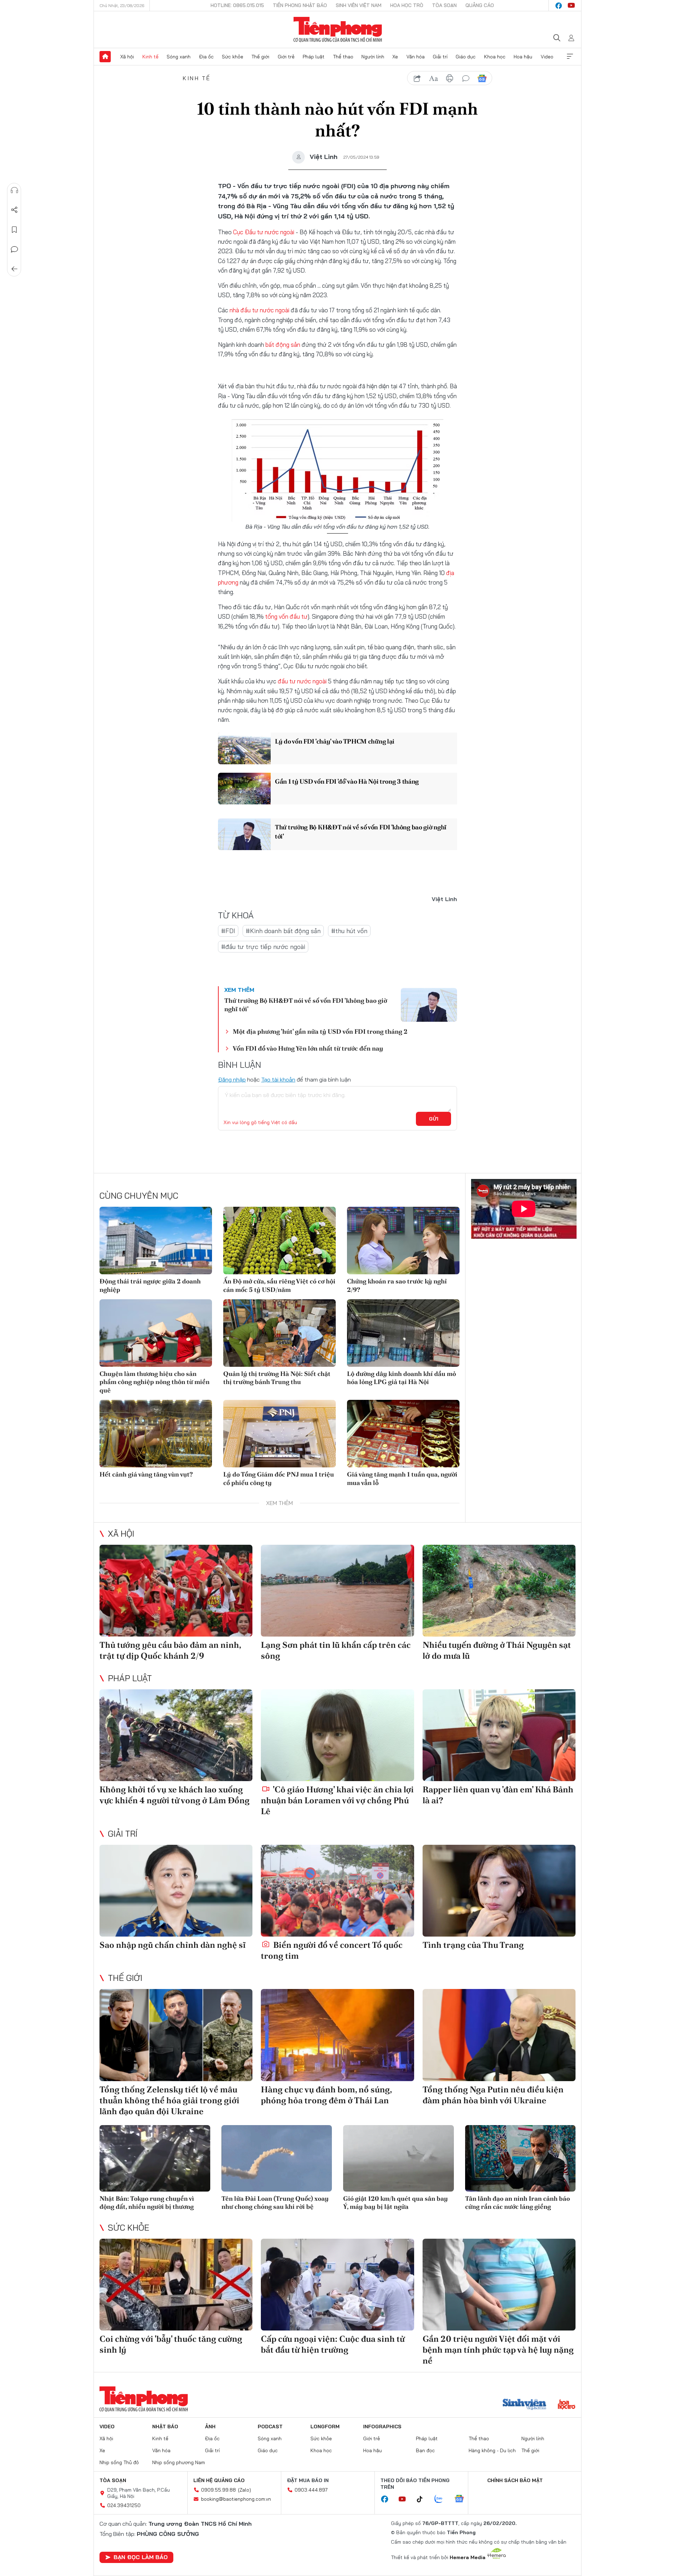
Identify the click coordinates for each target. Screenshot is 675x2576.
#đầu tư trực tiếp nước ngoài (263, 947)
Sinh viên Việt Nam (359, 5)
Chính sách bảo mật (515, 2480)
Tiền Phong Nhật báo (300, 5)
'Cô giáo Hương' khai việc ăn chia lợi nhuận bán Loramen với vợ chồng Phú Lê (337, 1800)
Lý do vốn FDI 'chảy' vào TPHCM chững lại (335, 741)
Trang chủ (105, 57)
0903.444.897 (311, 2490)
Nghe (14, 190)
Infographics (382, 2427)
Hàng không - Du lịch (492, 2450)
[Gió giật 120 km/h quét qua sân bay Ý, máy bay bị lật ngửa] (398, 2158)
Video (547, 57)
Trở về (14, 269)
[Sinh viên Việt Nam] (525, 2405)
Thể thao (343, 57)
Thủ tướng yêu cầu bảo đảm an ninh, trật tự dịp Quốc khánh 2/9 (170, 1650)
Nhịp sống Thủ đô (119, 2462)
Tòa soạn (444, 5)
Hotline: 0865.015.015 (237, 5)
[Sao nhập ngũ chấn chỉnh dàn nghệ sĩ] (176, 1891)
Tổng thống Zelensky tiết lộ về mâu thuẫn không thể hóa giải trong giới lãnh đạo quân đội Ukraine (169, 2100)
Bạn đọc (425, 2450)
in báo (450, 78)
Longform (325, 2427)
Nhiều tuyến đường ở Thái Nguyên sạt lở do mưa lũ (497, 1650)
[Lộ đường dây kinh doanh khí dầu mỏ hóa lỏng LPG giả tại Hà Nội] (403, 1333)
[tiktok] (423, 2499)
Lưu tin (14, 230)
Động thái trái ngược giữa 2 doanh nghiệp (150, 1285)
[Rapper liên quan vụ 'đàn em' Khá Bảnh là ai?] (499, 1735)
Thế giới (260, 57)
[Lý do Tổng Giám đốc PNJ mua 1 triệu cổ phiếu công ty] (279, 1434)
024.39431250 (124, 2505)
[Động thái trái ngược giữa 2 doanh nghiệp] (156, 1241)
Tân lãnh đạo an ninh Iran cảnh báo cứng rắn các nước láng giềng (517, 2202)
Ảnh (210, 2427)
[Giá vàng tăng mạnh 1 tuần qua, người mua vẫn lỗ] (403, 1434)
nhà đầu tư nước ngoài (259, 310)
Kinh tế (150, 57)
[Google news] (463, 2499)
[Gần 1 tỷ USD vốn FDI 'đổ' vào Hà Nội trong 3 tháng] (244, 789)
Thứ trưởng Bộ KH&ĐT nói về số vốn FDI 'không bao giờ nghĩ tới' (361, 831)
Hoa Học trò (407, 5)
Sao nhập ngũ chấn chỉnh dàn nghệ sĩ (173, 1945)
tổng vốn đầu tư (286, 616)
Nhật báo (165, 2427)
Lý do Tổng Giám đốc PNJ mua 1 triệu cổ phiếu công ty (279, 1478)
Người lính (373, 57)
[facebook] (559, 6)
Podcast (270, 2427)
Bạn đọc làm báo (141, 2557)
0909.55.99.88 (218, 2490)
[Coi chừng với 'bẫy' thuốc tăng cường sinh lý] (176, 2285)
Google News (482, 78)
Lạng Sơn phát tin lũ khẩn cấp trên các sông (336, 1650)
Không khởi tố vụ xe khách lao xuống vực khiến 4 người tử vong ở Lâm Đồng (175, 1795)
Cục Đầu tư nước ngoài (264, 232)
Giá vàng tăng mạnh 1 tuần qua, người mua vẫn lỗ (402, 1478)
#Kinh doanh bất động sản (283, 931)
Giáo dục (466, 57)
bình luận (466, 78)
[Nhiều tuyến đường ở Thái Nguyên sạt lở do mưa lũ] (499, 1591)
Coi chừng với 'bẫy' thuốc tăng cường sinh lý (171, 2344)
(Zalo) (245, 2490)
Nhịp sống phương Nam (179, 2462)
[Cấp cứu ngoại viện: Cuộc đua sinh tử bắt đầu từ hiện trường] (337, 2285)
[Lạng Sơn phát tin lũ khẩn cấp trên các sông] (337, 1591)
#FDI (228, 931)
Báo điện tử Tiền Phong (338, 30)
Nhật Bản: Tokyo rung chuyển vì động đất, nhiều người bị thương (147, 2202)
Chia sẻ (14, 210)
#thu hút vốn (349, 931)
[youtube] (571, 6)
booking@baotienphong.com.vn (236, 2499)
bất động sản (282, 345)
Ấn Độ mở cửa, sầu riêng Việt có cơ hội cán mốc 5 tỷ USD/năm (279, 1285)
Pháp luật (314, 57)
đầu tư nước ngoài (301, 681)
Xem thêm (570, 57)
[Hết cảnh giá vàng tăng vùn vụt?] (156, 1434)
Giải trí (440, 57)
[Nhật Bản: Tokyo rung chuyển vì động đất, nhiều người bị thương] (155, 2158)
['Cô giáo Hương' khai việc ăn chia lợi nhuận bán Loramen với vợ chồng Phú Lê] (337, 1735)
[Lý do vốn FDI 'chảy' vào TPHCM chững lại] (244, 748)
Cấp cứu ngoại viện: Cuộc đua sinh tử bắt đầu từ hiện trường (333, 2344)
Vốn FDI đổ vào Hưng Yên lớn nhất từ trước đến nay (308, 1048)
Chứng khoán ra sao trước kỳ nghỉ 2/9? (397, 1285)
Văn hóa (416, 57)
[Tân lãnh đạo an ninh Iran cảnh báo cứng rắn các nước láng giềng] (520, 2158)
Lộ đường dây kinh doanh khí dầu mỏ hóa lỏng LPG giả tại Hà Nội (401, 1378)
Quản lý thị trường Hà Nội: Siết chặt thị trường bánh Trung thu (277, 1378)
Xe (395, 57)
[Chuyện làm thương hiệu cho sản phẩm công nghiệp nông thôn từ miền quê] (156, 1333)
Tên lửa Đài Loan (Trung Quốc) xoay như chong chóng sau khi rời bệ (275, 2202)
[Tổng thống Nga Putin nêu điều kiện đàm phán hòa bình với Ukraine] (499, 2035)
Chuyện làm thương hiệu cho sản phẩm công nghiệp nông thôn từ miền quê (155, 1382)
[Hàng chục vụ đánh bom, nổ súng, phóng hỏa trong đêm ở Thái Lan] (337, 2035)
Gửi (434, 1119)
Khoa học (495, 57)
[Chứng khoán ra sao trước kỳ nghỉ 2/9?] (403, 1241)
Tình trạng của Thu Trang (473, 1945)
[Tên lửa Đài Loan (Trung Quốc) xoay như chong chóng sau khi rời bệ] (277, 2158)
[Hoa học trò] (567, 2405)
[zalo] (442, 2499)
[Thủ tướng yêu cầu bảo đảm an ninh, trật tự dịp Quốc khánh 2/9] (176, 1591)
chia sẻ (417, 78)
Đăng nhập (232, 1079)
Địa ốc (206, 57)
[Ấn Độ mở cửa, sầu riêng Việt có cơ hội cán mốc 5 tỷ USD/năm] (279, 1241)
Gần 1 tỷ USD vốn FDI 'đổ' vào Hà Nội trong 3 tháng (347, 781)
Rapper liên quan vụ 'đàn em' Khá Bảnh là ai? (498, 1795)
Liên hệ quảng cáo (219, 2480)
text (433, 78)
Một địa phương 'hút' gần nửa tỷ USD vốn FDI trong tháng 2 (320, 1031)
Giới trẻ (286, 57)
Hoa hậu (523, 57)
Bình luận (14, 249)
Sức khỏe (233, 57)
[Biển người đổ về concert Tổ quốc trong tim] (337, 1891)
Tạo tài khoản (278, 1079)
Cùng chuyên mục (139, 1195)
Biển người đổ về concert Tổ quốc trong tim (332, 1950)
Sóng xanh (179, 57)
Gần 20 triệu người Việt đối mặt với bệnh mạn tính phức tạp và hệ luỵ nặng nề (498, 2350)
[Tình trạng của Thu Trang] (499, 1891)
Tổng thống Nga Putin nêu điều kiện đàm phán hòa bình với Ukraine (493, 2095)
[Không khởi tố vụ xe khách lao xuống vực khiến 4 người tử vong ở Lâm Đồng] (176, 1735)
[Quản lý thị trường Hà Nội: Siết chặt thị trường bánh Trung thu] (279, 1333)
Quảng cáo (480, 5)
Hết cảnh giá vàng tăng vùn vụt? (146, 1474)
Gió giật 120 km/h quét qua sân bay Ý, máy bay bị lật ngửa (396, 2202)
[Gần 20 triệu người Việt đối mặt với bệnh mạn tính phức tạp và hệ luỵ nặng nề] (499, 2285)
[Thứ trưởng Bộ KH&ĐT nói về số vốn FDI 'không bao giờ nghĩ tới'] (244, 834)
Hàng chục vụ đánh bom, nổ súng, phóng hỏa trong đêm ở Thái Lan (326, 2095)
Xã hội (127, 57)
